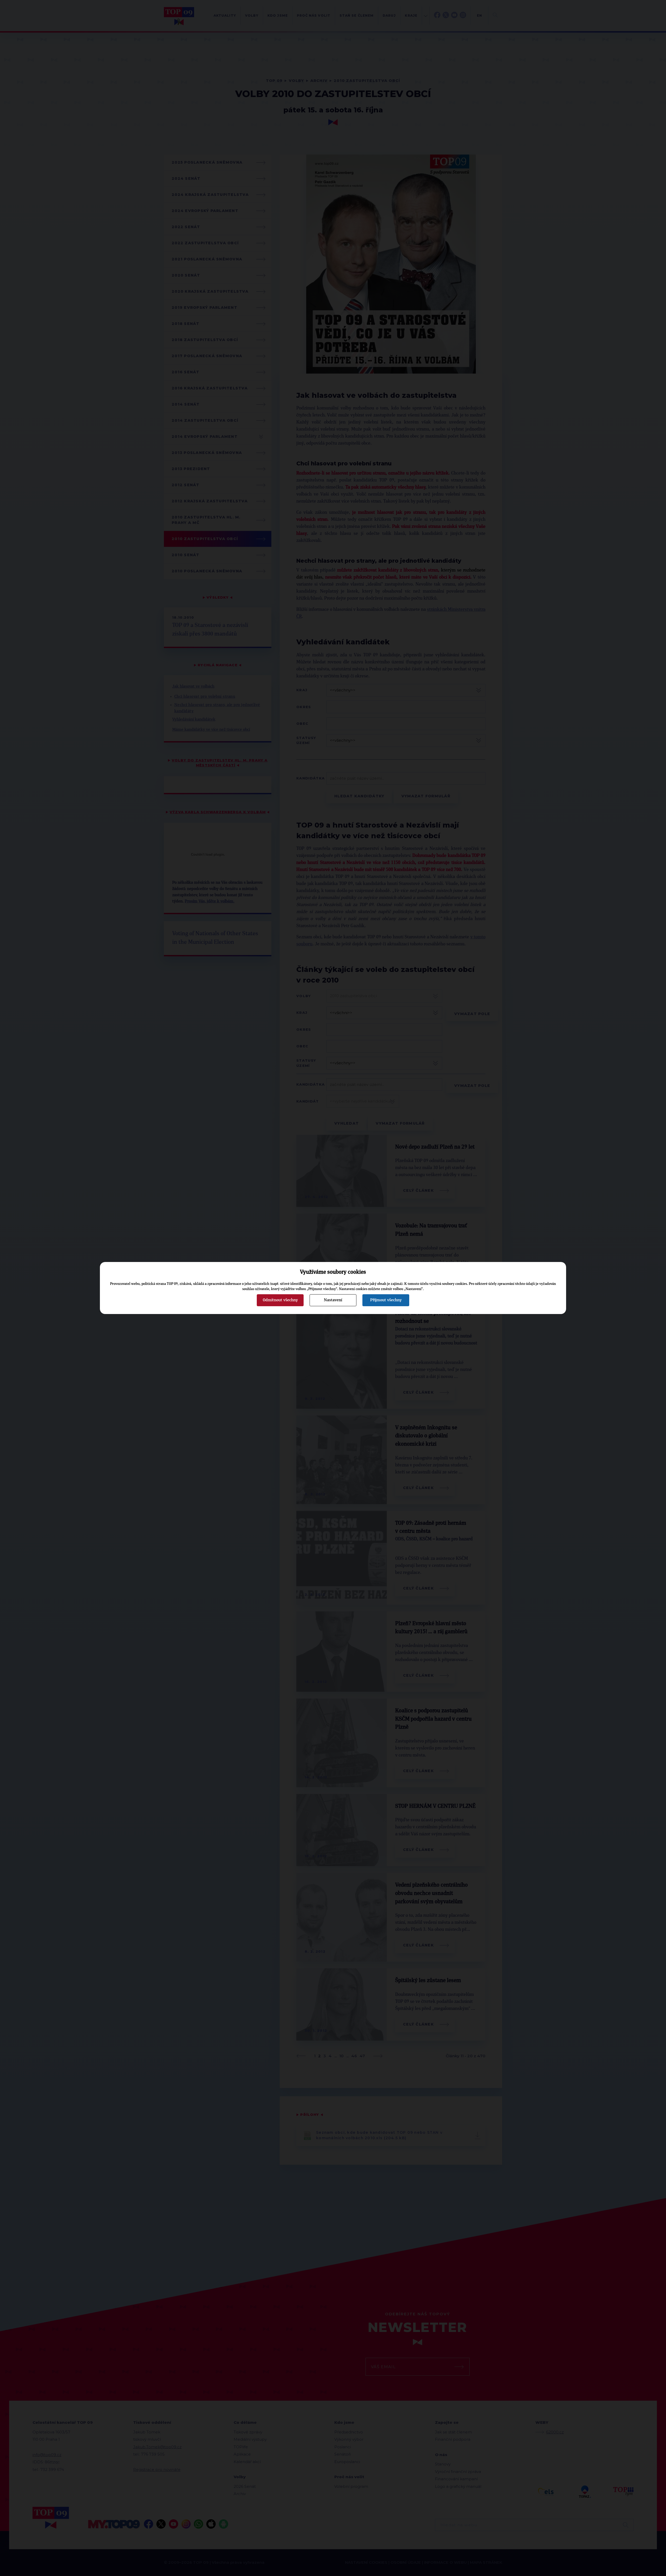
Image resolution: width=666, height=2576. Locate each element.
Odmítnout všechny (280, 1300)
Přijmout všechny (386, 1300)
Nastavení (333, 1300)
